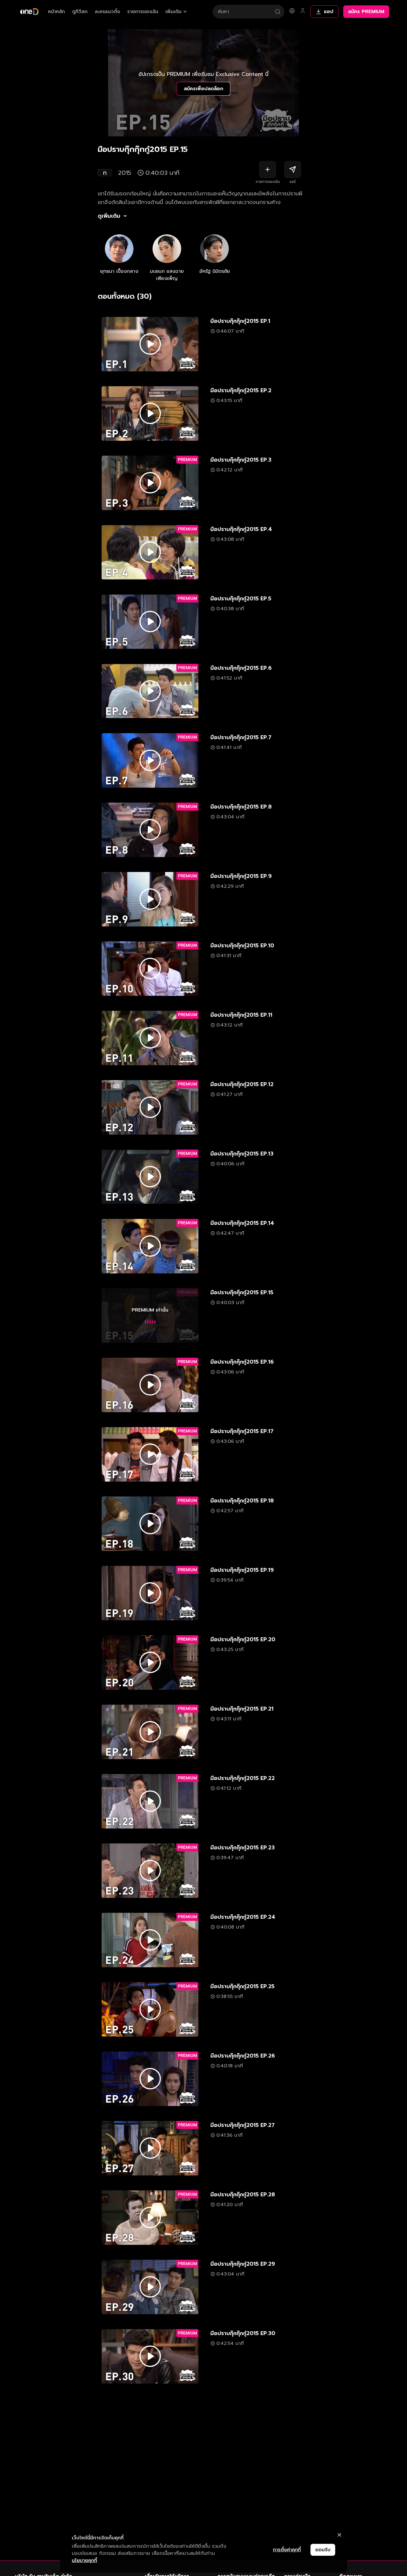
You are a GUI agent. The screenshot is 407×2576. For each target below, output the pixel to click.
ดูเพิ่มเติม (109, 216)
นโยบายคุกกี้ (84, 2561)
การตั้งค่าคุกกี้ (287, 2550)
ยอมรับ (323, 2550)
